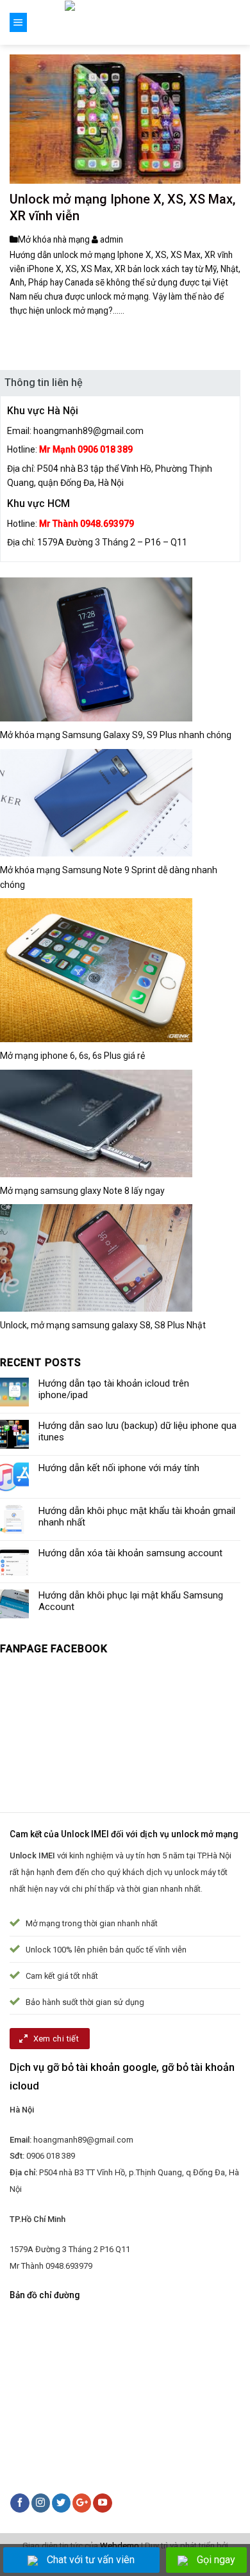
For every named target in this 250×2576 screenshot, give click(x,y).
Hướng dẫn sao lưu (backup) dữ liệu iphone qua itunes (137, 1431)
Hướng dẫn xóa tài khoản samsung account (130, 1553)
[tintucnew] (125, 22)
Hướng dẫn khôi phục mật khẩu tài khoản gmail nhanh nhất (137, 1517)
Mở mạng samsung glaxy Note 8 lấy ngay (82, 1191)
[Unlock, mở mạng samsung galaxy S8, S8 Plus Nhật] (96, 1258)
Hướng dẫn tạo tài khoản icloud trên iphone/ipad (114, 1389)
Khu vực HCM (38, 503)
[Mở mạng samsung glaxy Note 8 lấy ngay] (96, 1123)
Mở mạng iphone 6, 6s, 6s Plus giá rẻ (72, 1056)
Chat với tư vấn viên (91, 2560)
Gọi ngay (216, 2560)
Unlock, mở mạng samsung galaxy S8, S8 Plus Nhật (103, 1325)
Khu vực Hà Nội (43, 411)
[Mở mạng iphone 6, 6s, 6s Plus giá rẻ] (96, 970)
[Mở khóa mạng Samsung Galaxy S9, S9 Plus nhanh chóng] (96, 649)
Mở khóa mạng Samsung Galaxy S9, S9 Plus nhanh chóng (116, 735)
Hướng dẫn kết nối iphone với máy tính (119, 1468)
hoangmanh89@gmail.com (88, 431)
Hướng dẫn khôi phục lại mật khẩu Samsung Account (131, 1601)
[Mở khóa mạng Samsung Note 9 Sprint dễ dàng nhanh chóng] (96, 802)
